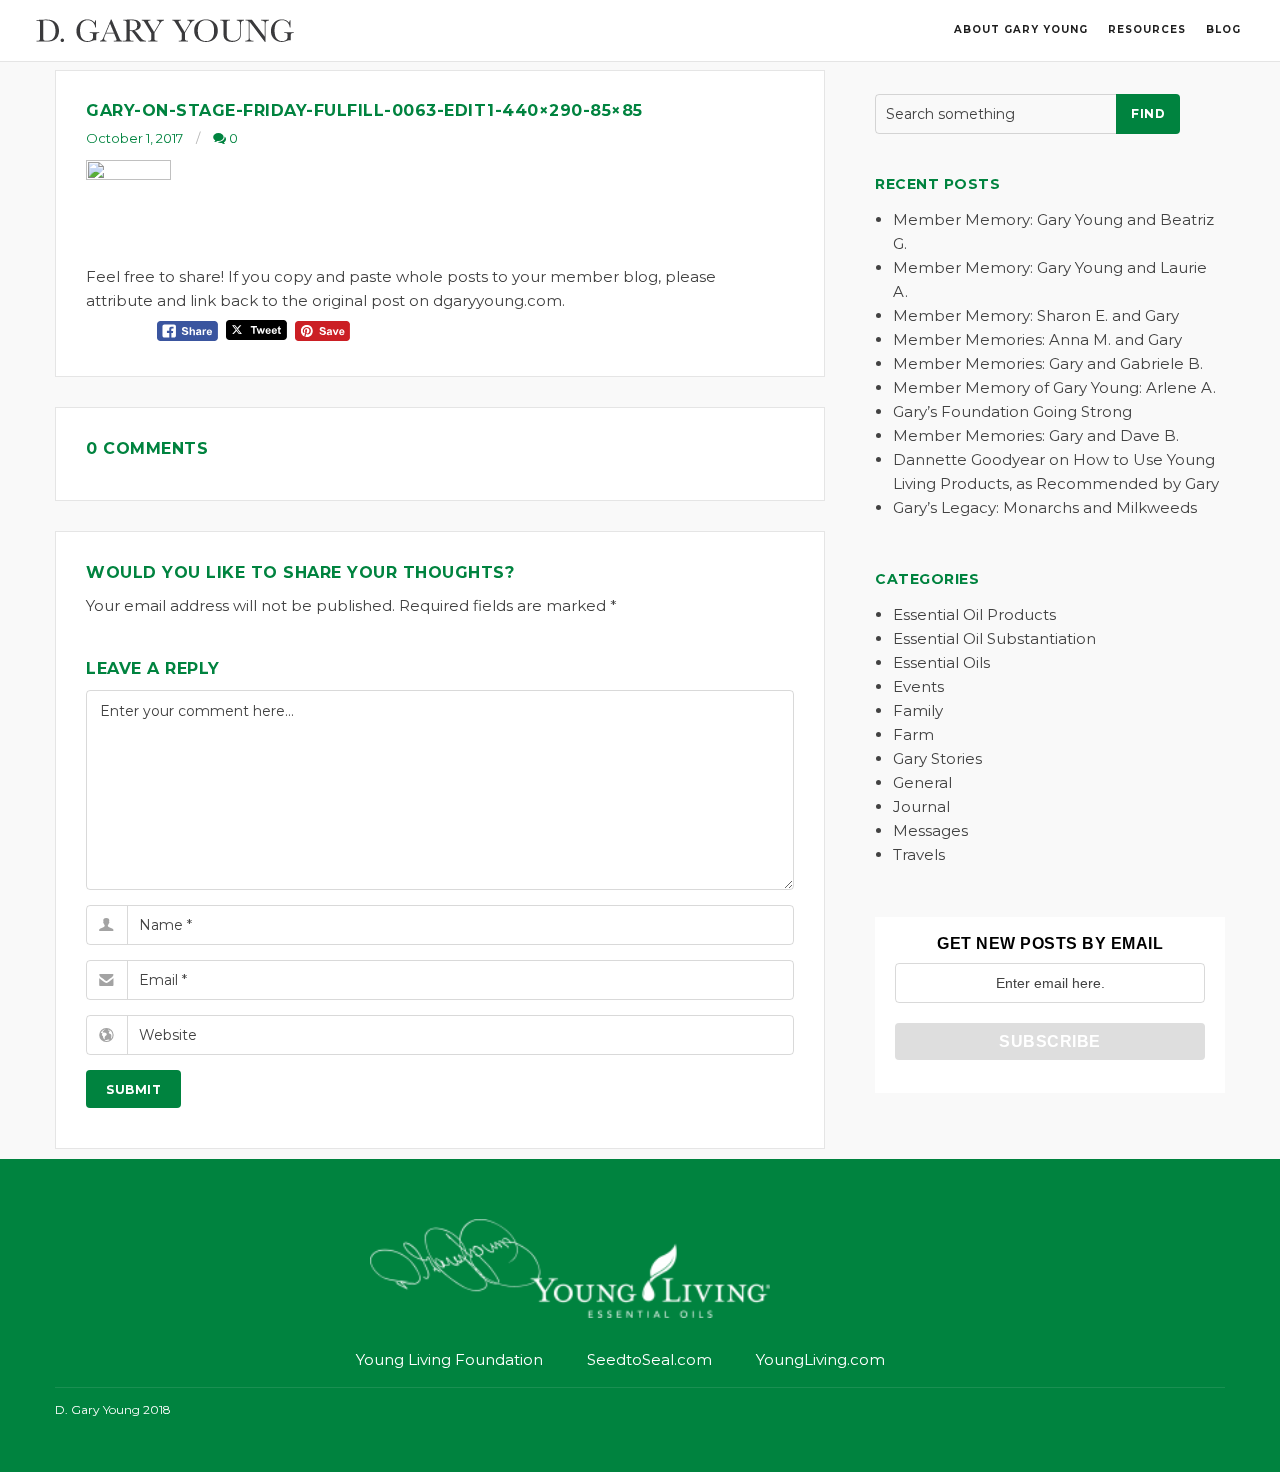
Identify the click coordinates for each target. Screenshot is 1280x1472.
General (922, 782)
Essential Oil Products (974, 614)
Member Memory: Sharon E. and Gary (1036, 315)
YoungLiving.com (820, 1359)
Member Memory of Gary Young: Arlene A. (1054, 387)
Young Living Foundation (449, 1359)
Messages (930, 830)
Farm (913, 734)
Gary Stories (937, 758)
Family (918, 710)
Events (918, 686)
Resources (1147, 29)
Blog (1223, 29)
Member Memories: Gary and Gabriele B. (1048, 363)
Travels (919, 854)
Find (1148, 113)
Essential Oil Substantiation (994, 638)
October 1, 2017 (134, 138)
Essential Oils (941, 662)
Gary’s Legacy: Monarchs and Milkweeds (1045, 507)
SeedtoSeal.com (649, 1359)
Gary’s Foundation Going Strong (1012, 411)
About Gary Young (1021, 29)
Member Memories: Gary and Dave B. (1036, 435)
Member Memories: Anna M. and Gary (1037, 339)
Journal (921, 806)
